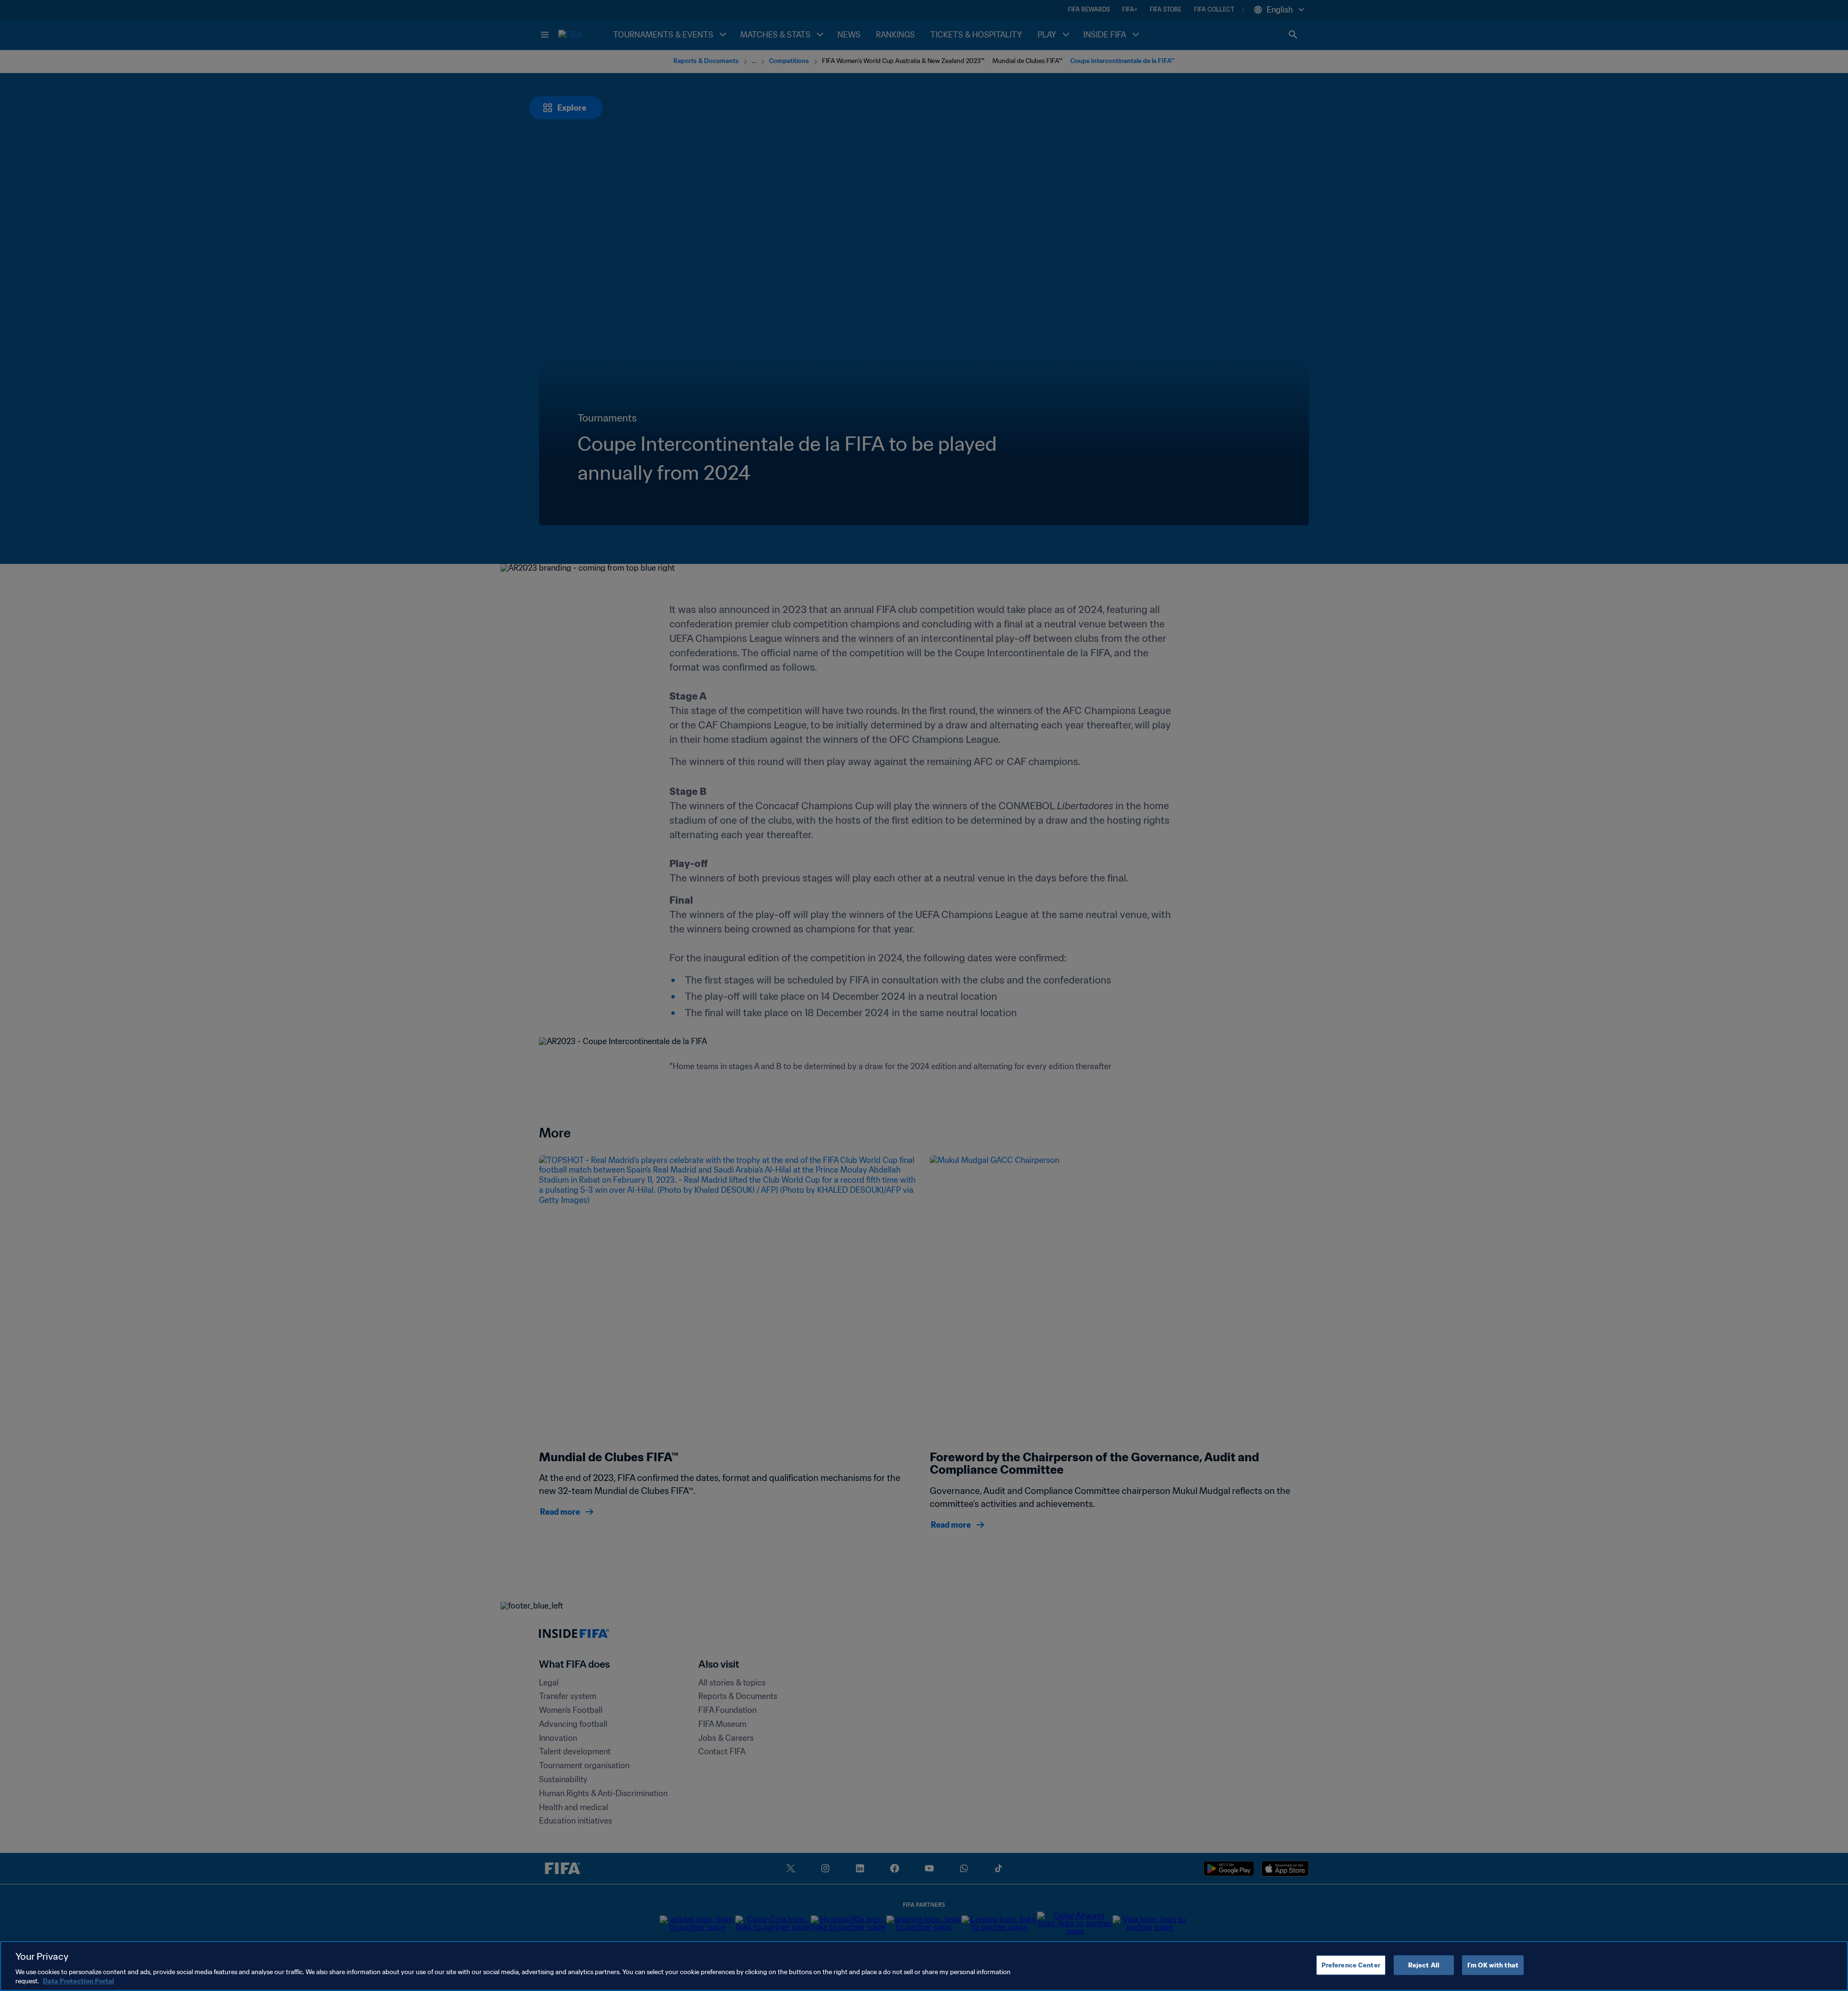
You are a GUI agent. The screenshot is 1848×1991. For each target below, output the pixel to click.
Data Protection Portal (78, 1981)
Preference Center (1351, 1965)
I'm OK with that (1493, 1965)
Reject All (1424, 1965)
